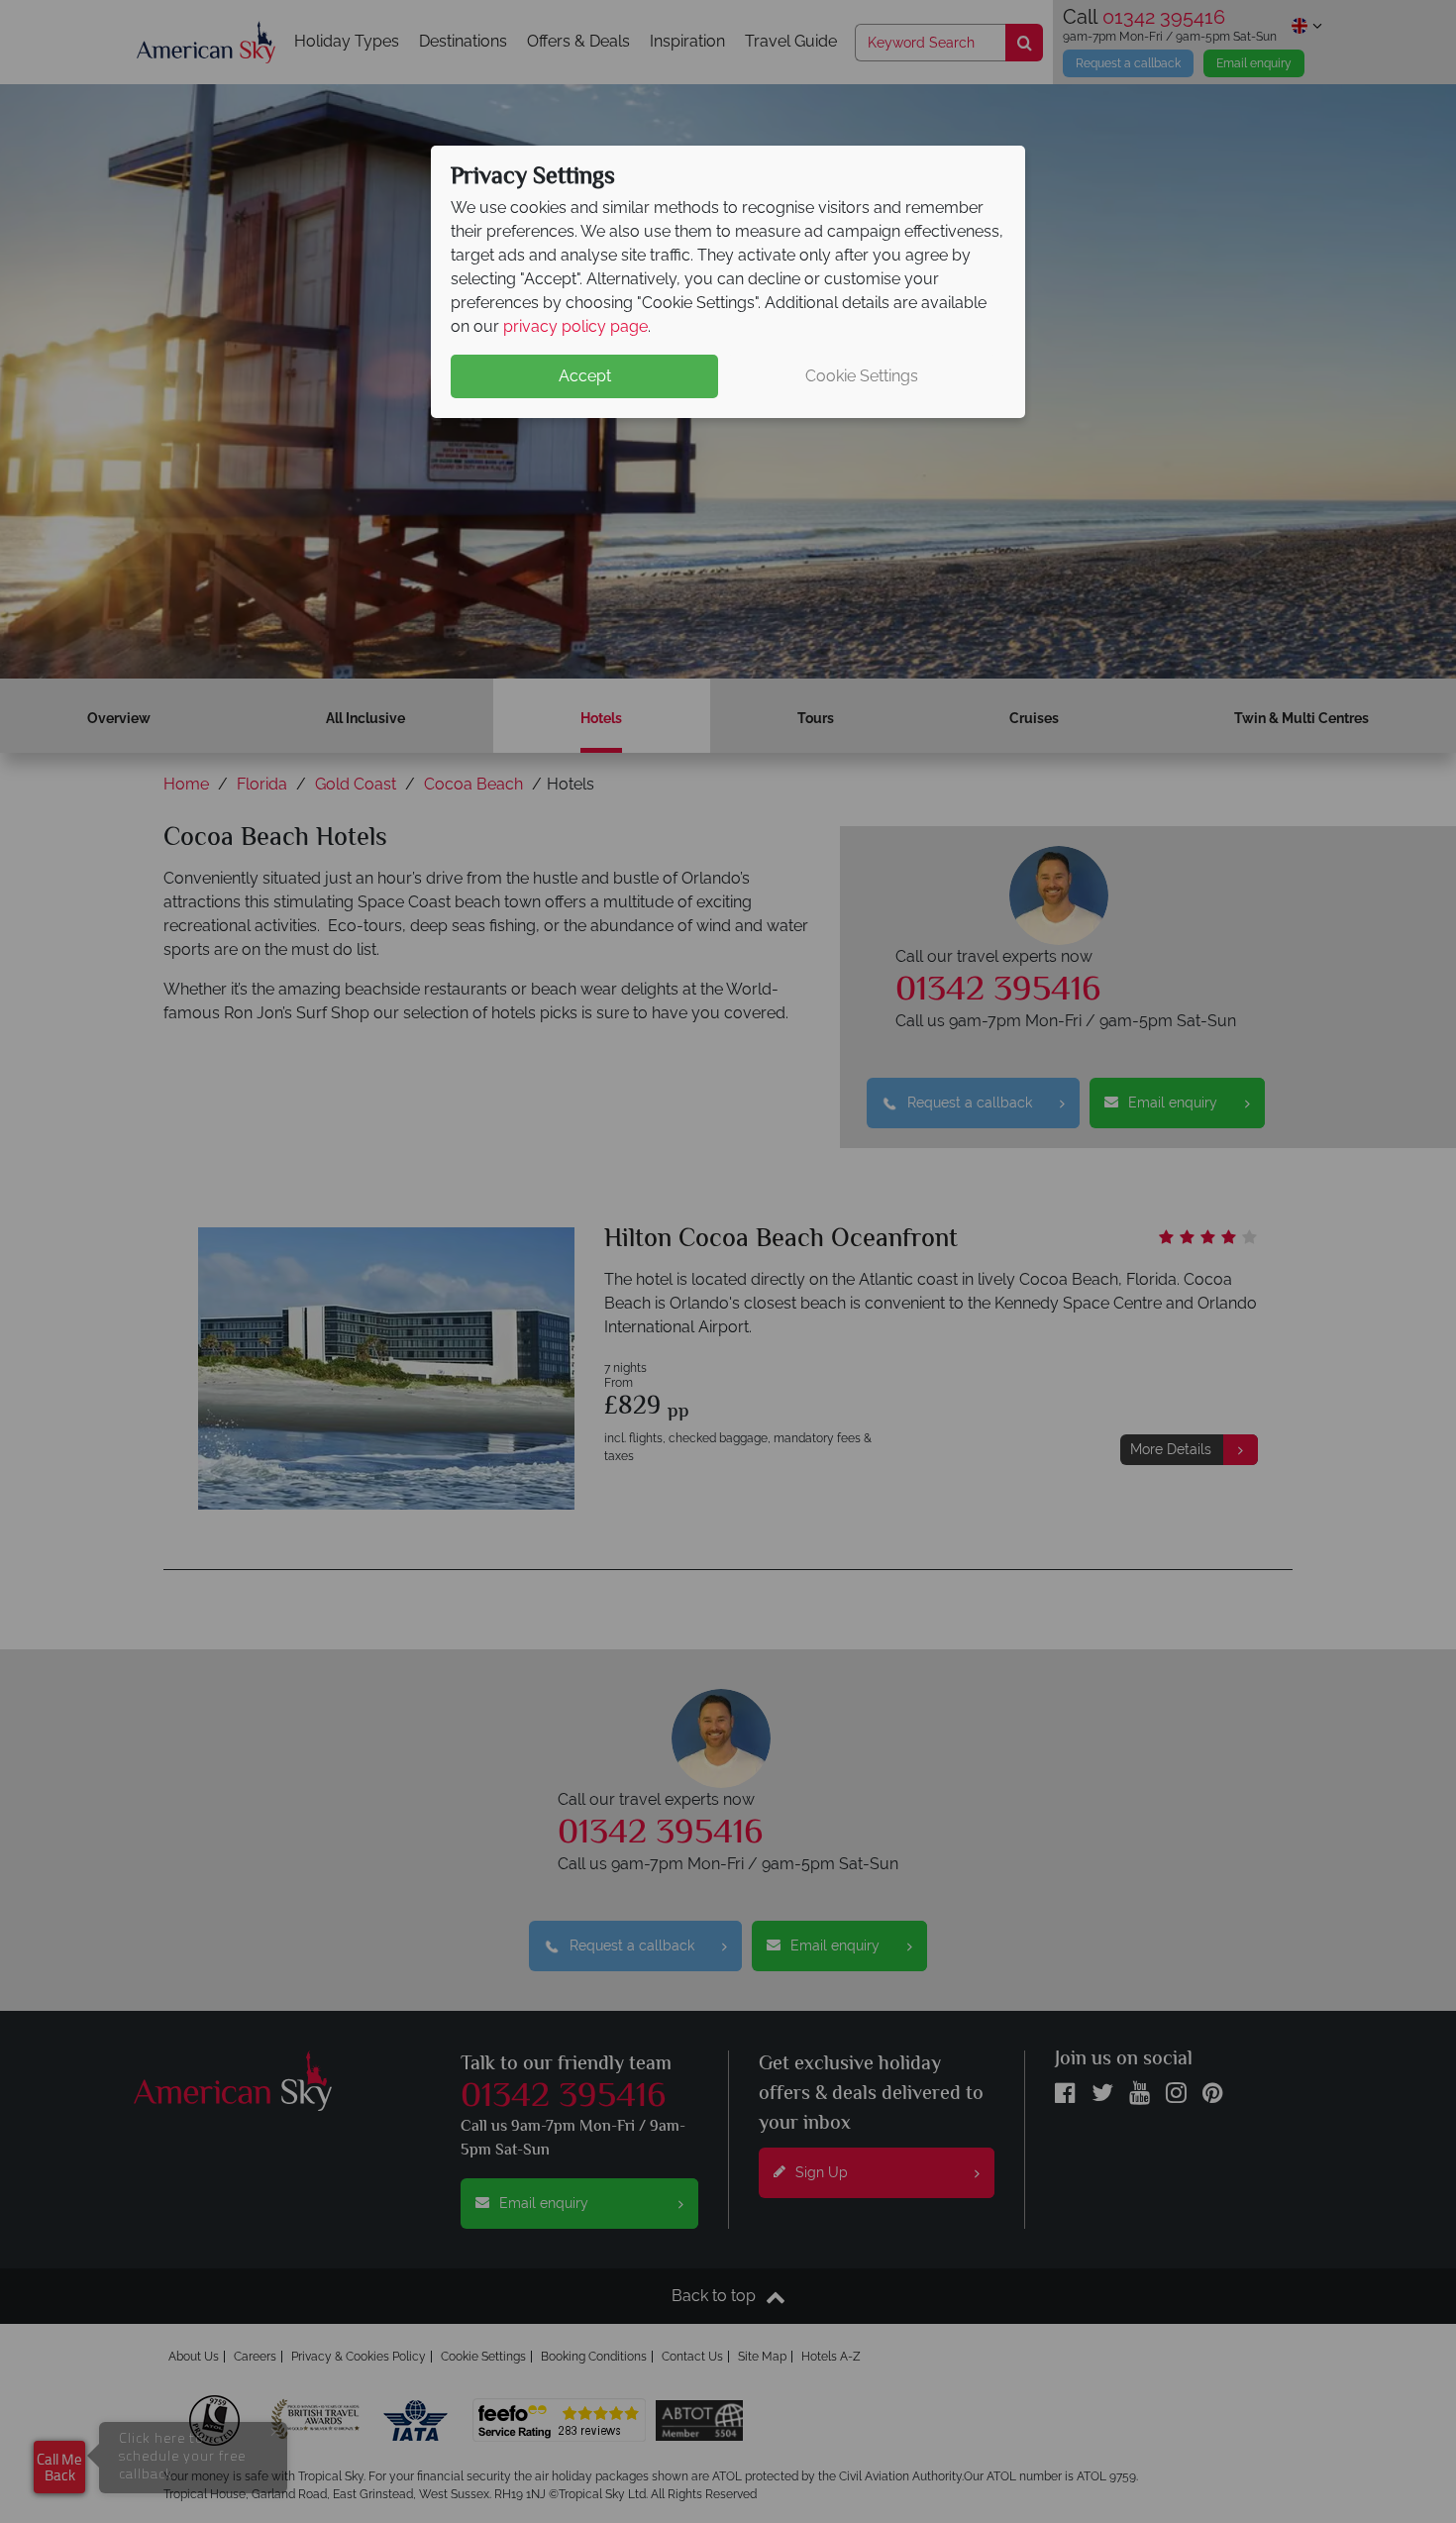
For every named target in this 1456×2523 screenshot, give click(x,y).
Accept (585, 376)
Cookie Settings (862, 376)
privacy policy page (575, 326)
